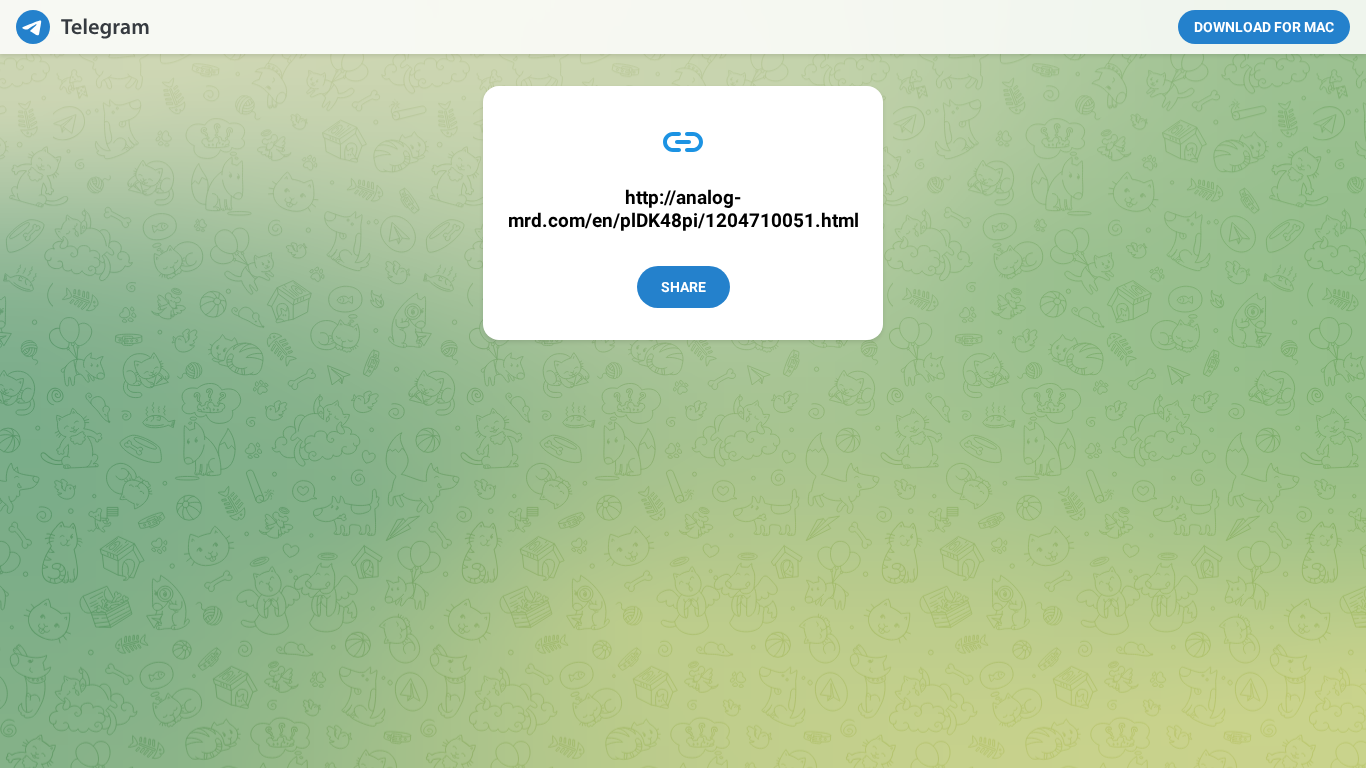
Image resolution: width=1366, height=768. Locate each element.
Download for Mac (1264, 27)
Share (683, 287)
